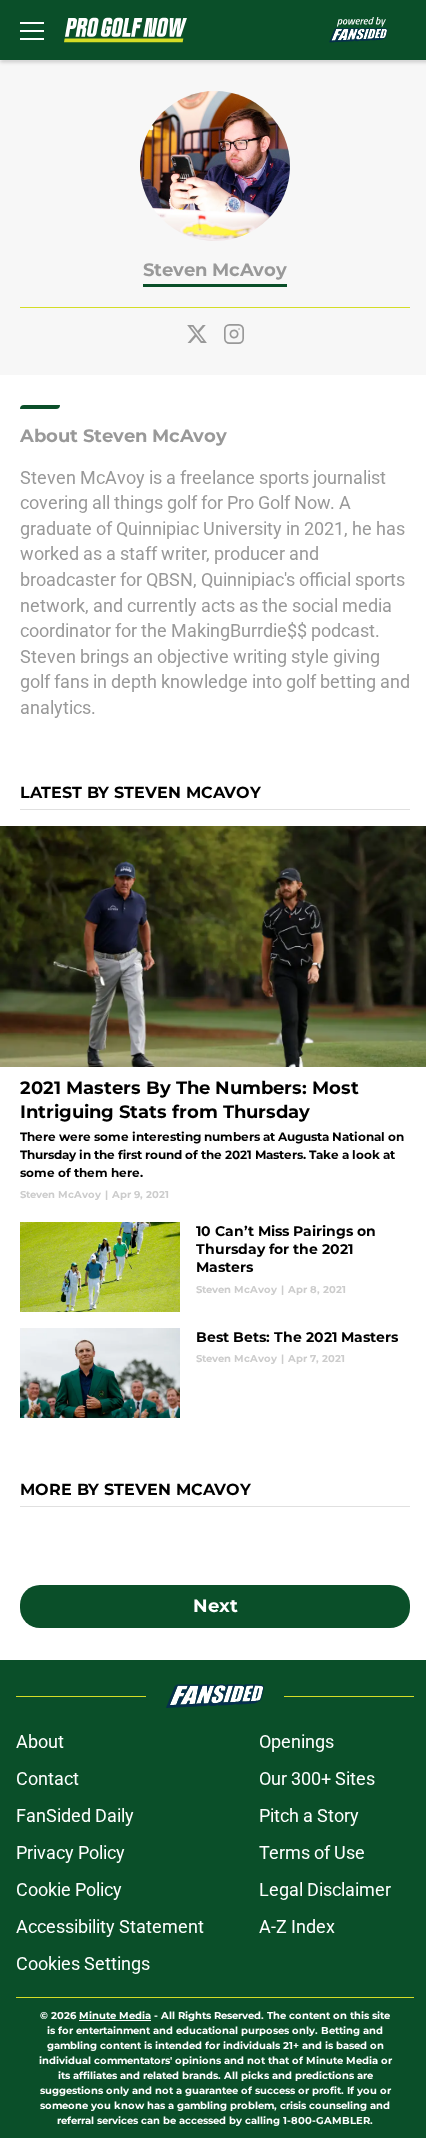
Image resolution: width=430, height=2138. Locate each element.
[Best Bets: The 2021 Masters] (215, 1373)
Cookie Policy (69, 1889)
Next (215, 1606)
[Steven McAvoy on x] (197, 334)
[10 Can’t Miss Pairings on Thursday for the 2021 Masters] (215, 1267)
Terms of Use (312, 1852)
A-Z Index (297, 1926)
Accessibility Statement (110, 1926)
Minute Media (115, 2015)
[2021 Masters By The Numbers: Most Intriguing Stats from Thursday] (215, 1014)
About (40, 1741)
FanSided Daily (75, 1815)
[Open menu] (32, 30)
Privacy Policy (70, 1852)
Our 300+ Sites (317, 1778)
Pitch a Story (309, 1815)
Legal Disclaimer (325, 1889)
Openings (296, 1741)
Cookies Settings (83, 1963)
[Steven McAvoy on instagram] (234, 334)
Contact (47, 1778)
